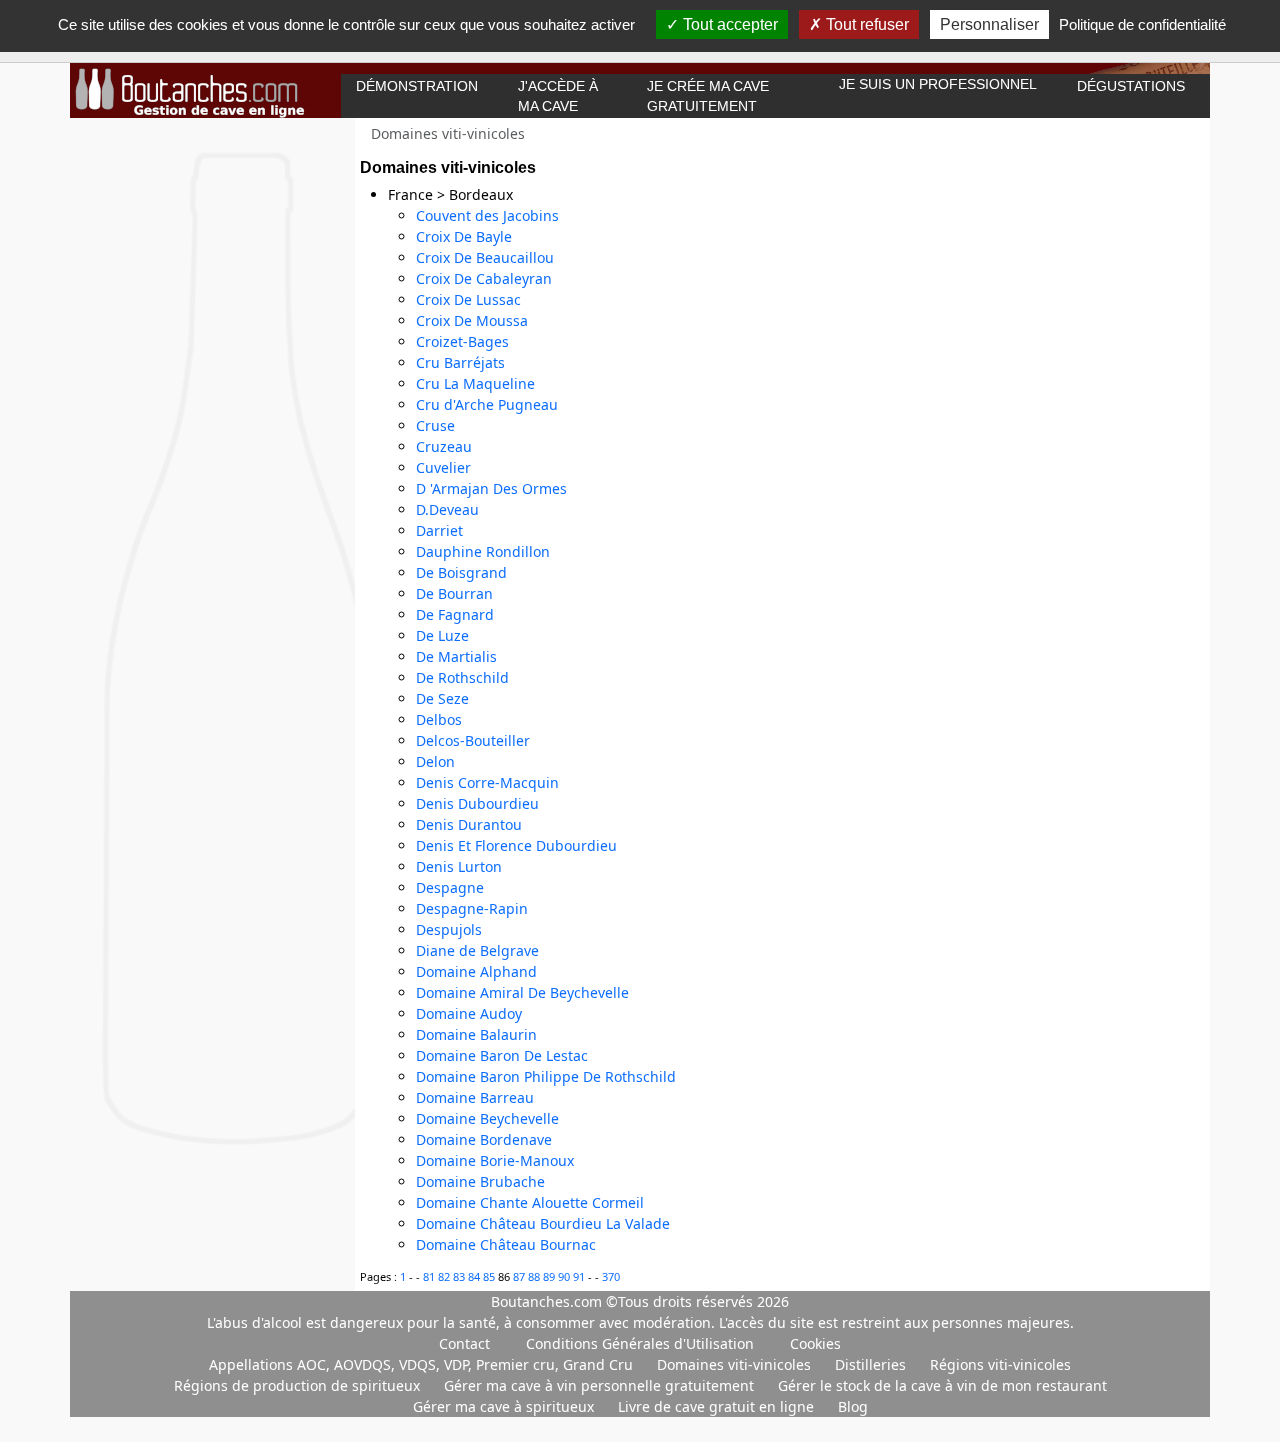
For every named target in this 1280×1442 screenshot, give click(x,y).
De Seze (442, 698)
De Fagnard (455, 614)
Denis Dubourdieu (477, 803)
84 (475, 1276)
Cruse (435, 425)
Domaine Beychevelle (487, 1118)
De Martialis (456, 656)
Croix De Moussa (472, 320)
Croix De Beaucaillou (485, 257)
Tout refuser (865, 24)
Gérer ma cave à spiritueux (505, 1406)
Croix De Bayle (464, 236)
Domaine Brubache (480, 1181)
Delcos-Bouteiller (473, 740)
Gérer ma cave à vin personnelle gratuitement (601, 1385)
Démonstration (417, 86)
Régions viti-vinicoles (1000, 1364)
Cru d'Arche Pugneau (487, 404)
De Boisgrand (461, 572)
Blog (853, 1406)
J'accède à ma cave (558, 96)
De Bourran (454, 593)
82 (445, 1276)
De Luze (442, 635)
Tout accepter (728, 24)
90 (565, 1276)
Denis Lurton (459, 866)
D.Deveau (447, 509)
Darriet (439, 530)
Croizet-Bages (462, 341)
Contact (464, 1343)
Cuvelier (443, 467)
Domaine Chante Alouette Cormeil (530, 1202)
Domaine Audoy (469, 1013)
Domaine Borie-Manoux (495, 1160)
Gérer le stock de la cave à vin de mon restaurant (942, 1385)
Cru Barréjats (460, 362)
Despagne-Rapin (472, 908)
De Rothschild (462, 677)
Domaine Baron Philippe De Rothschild (546, 1076)
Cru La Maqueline (475, 383)
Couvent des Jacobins (487, 215)
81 (430, 1276)
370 (611, 1276)
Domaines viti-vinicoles (736, 1364)
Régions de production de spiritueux (299, 1385)
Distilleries (872, 1364)
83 (460, 1276)
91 (580, 1276)
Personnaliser (989, 24)
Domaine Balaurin (476, 1034)
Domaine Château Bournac (506, 1244)
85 (490, 1276)
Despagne (450, 887)
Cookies (815, 1343)
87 (520, 1276)
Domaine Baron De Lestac (502, 1055)
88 (535, 1276)
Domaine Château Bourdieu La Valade (543, 1223)
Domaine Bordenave (484, 1139)
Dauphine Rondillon (483, 551)
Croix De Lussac (468, 299)
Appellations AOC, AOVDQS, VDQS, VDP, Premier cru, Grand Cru (423, 1364)
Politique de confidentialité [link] (1142, 24)
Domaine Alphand (476, 971)
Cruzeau (444, 446)
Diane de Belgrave (477, 950)
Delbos (439, 719)
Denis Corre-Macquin (487, 782)
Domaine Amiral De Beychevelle (522, 992)
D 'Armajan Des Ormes (491, 488)
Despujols (449, 929)
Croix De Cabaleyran (484, 278)
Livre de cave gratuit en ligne (718, 1406)
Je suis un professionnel (938, 84)
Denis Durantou (469, 824)
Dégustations (1131, 86)
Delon (435, 761)
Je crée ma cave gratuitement (708, 96)
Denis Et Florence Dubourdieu (516, 845)
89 (550, 1276)
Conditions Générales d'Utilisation (640, 1343)
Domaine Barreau (475, 1097)
